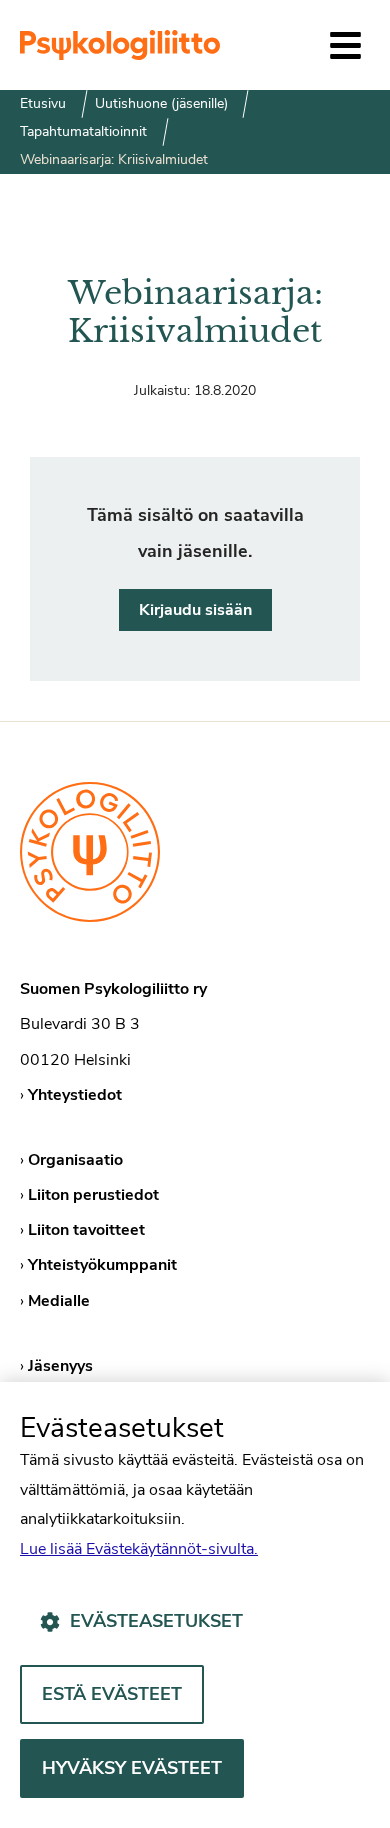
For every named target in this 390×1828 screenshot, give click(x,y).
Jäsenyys (60, 1366)
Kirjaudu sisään (195, 610)
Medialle (59, 1301)
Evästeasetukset (156, 1621)
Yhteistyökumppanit (102, 1265)
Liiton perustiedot (93, 1195)
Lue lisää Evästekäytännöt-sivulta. (139, 1549)
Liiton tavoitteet (86, 1230)
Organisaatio (75, 1160)
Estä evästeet (112, 1694)
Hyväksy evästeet (132, 1768)
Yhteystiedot (75, 1095)
